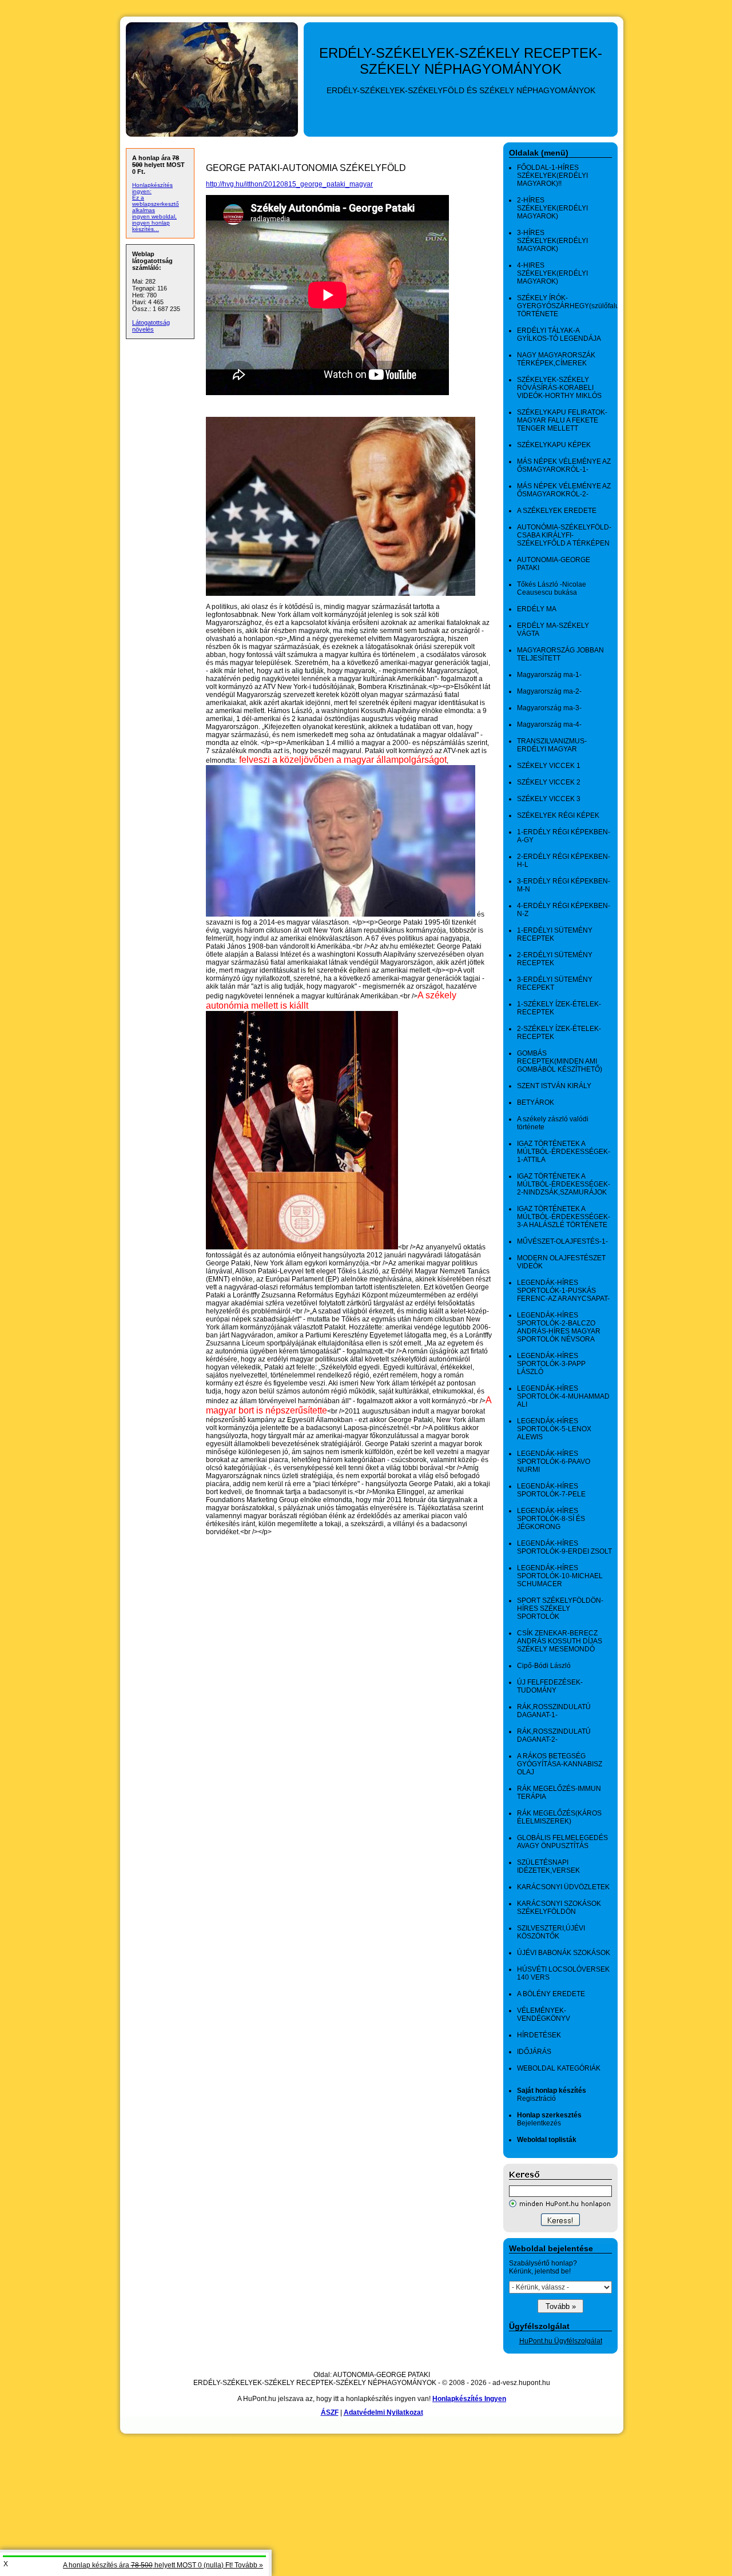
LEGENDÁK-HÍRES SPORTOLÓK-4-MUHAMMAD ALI (563, 1396)
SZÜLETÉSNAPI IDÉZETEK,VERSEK (548, 1866)
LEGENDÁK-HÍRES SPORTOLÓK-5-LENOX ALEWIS (554, 1429)
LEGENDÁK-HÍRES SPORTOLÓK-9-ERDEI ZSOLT (564, 1547)
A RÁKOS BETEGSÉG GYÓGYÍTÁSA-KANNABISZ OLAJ (560, 1764)
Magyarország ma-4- (549, 724)
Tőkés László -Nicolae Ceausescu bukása (552, 588)
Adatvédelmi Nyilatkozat (383, 2412)
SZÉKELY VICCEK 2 (549, 782)
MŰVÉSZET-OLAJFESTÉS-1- (562, 1241)
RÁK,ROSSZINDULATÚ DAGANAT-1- (554, 1711)
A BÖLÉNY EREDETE (551, 1994)
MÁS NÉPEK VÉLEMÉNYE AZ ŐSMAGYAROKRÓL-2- (564, 490)
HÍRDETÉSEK (539, 2035)
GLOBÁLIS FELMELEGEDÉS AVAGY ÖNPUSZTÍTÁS (562, 1842)
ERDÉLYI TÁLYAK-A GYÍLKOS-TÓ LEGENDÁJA (559, 335)
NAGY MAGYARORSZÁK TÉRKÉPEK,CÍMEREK (556, 359)
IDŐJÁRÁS (534, 2052)
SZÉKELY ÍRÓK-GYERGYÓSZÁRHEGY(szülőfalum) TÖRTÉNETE (572, 306)
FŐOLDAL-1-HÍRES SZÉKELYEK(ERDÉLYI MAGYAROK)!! (552, 176)
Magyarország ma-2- (549, 691)
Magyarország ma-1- (549, 675)
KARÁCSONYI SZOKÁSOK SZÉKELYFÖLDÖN (559, 1908)
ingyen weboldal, (154, 216)
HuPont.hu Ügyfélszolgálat (561, 2341)
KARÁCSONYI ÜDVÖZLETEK (563, 1887)
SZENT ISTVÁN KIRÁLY (554, 1086)
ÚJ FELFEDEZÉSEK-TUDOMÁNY (550, 1686)
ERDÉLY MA (537, 609)
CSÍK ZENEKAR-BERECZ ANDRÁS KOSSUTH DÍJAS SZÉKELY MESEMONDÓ (560, 1641)
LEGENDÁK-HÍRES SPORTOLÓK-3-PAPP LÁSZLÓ (551, 1364)
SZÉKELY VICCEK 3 (549, 799)
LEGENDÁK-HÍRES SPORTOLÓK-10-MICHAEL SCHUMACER (560, 1576)
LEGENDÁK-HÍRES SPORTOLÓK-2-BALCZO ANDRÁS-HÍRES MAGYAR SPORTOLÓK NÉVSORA (559, 1327)
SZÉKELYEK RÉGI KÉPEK (558, 815)
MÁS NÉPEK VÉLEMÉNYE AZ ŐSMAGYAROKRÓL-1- (564, 465)
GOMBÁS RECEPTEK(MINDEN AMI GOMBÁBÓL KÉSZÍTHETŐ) (560, 1061)
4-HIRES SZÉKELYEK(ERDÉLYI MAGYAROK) (552, 273)
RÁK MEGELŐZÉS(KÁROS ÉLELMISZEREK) (559, 1817)
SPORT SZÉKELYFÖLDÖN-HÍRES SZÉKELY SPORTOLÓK (560, 1608)
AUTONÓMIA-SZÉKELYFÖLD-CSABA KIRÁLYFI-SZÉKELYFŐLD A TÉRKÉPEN (564, 535)
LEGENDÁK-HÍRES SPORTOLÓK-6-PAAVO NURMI (554, 1462)
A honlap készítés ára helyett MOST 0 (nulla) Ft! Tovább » (163, 2565)
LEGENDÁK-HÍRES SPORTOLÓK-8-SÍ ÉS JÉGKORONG (551, 1519)
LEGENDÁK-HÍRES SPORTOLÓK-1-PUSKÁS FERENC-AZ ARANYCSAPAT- (563, 1291)
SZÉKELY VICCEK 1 (549, 766)
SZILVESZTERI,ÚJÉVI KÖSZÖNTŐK (551, 1932)
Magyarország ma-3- (549, 708)
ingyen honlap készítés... (151, 226)
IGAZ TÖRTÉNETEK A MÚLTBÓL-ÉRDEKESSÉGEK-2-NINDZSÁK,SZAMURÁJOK (564, 1184)
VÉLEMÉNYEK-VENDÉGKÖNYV (544, 2014)
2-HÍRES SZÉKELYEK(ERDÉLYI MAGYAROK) (552, 208)
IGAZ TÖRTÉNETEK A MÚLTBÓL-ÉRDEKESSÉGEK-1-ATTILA (564, 1152)
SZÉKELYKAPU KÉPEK (554, 445)
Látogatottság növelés (151, 326)
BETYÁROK (536, 1102)
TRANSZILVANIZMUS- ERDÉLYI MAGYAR (552, 745)
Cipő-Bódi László (544, 1666)
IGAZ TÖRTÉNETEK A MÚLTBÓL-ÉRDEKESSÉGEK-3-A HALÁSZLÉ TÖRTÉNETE (564, 1217)
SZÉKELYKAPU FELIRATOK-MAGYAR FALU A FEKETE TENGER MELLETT (562, 420)
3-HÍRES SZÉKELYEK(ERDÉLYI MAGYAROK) (552, 241)
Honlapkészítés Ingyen (469, 2399)
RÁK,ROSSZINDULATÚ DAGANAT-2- (554, 1735)
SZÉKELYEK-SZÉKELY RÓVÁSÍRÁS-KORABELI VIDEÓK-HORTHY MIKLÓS (559, 388)
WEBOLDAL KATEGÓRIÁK (559, 2068)
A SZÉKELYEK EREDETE (557, 511)
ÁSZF (330, 2412)
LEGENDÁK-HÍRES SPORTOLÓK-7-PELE (551, 1490)
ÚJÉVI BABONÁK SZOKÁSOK (564, 1953)
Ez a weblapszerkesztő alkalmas (156, 204)
